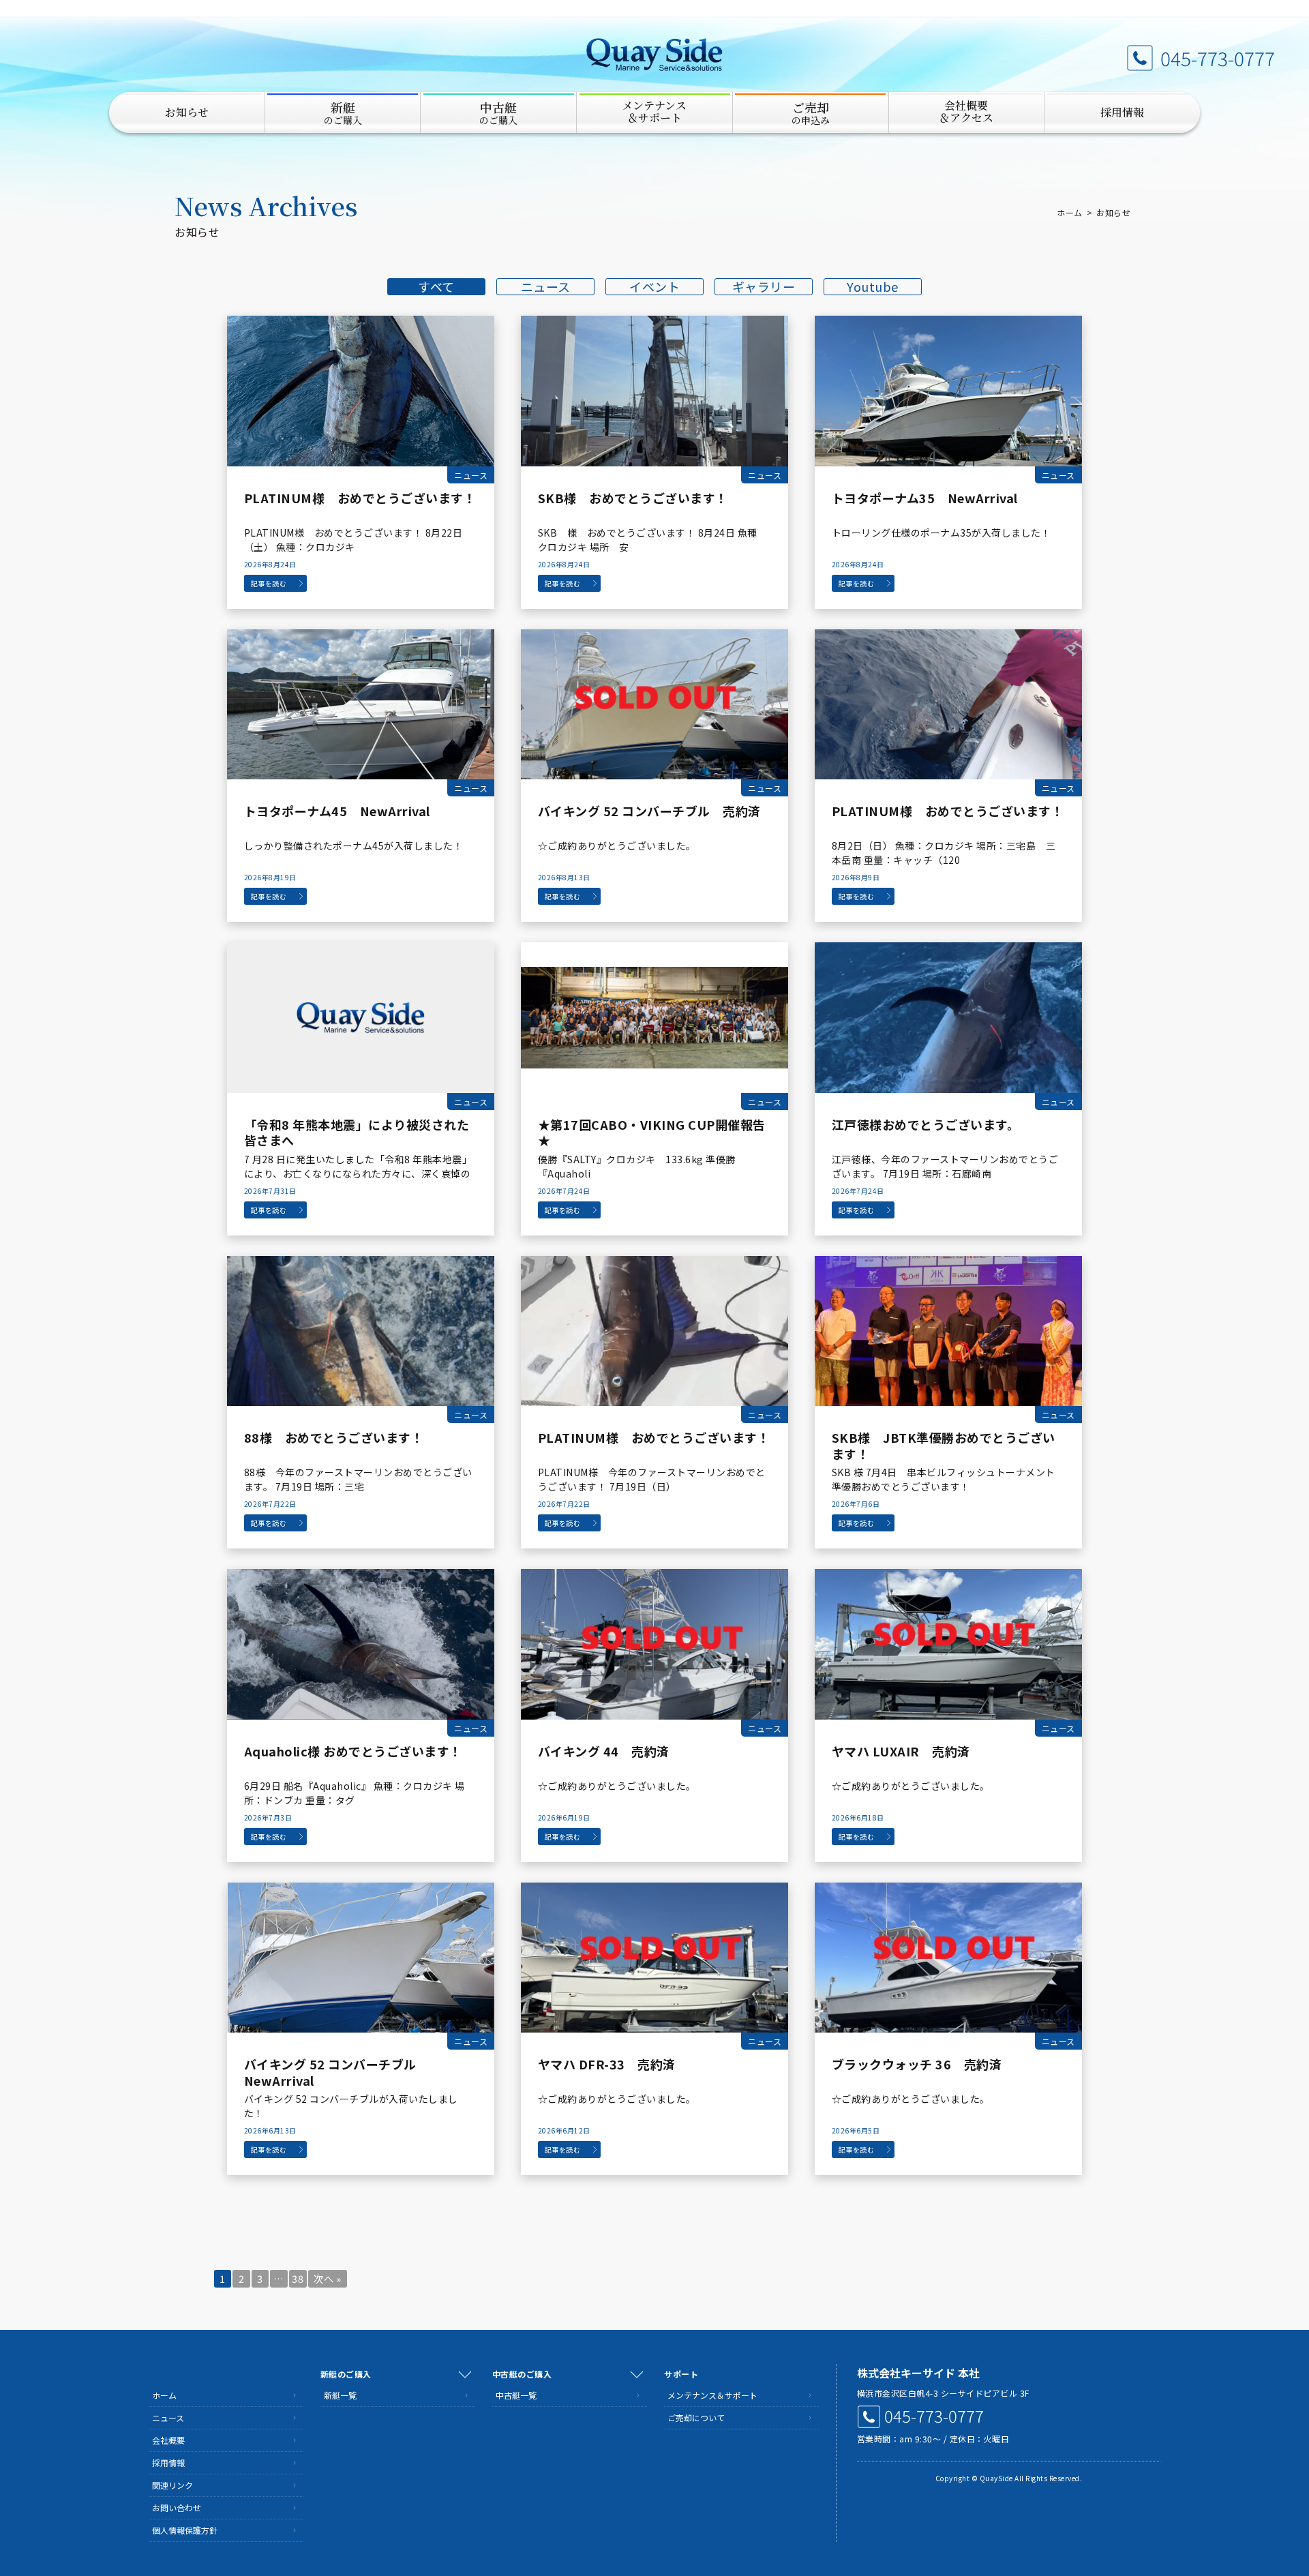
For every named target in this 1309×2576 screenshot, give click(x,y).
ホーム (1070, 212)
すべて (436, 287)
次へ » (327, 2278)
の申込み (811, 113)
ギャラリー (764, 287)
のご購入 (343, 113)
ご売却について (696, 2417)
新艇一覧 (340, 2395)
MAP (1148, 2373)
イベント (654, 287)
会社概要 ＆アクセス (966, 111)
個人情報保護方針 (185, 2530)
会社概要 (168, 2440)
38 (298, 2278)
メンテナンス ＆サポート (654, 111)
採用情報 (1122, 112)
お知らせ (187, 112)
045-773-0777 (1218, 58)
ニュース (546, 287)
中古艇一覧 (516, 2395)
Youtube (873, 287)
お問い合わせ (177, 2507)
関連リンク (172, 2485)
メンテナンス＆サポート (712, 2395)
